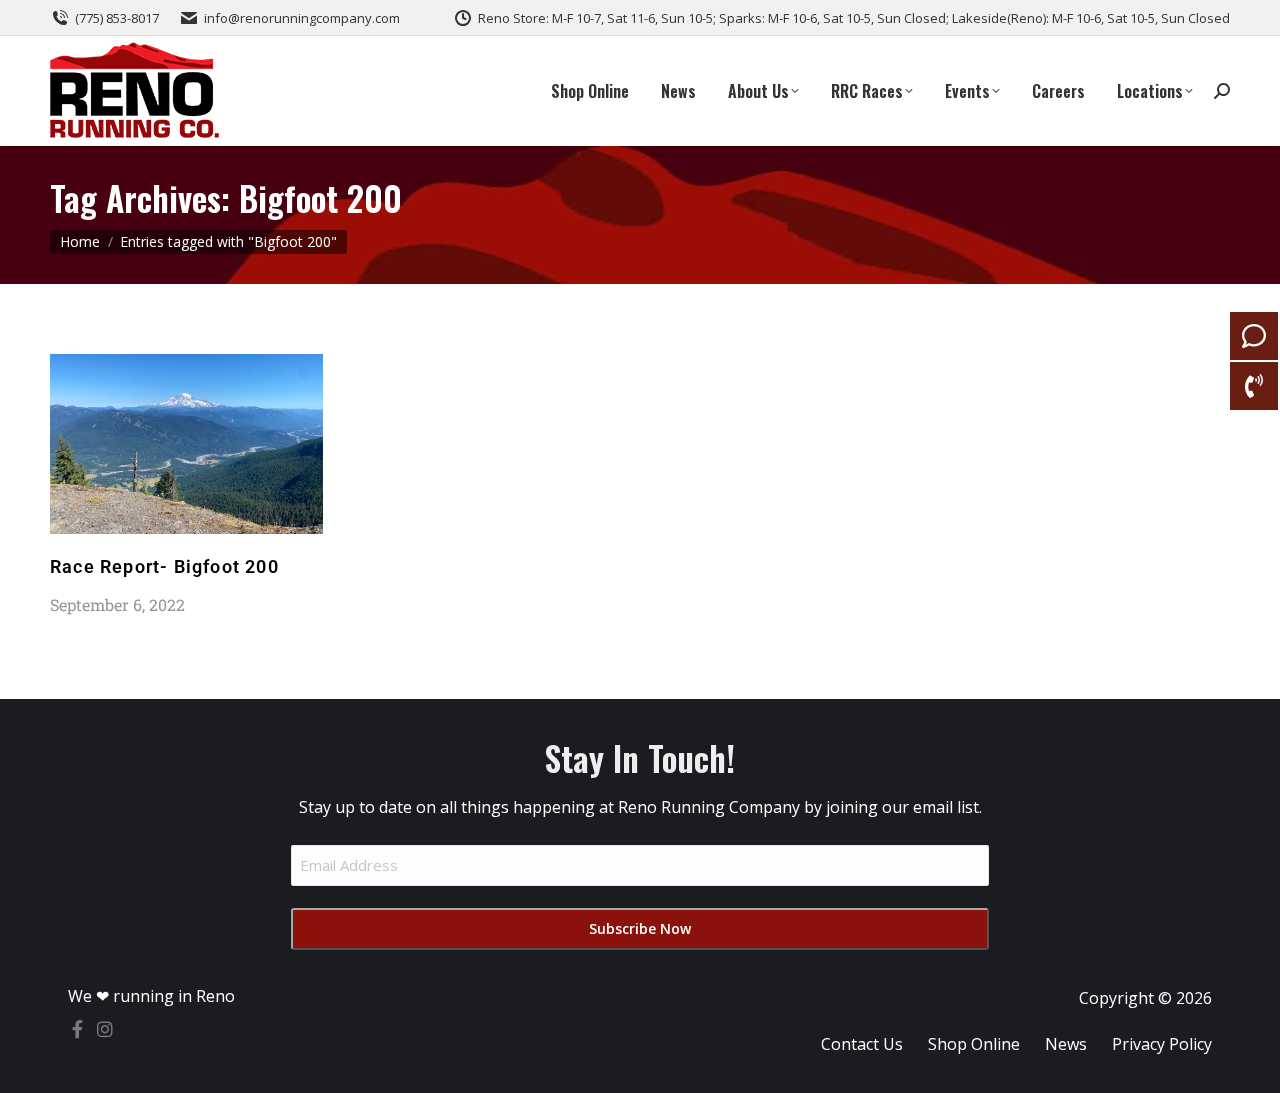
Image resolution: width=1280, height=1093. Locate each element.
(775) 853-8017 (117, 18)
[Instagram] (105, 1029)
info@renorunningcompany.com (302, 18)
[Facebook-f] (77, 1029)
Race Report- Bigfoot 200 (164, 566)
